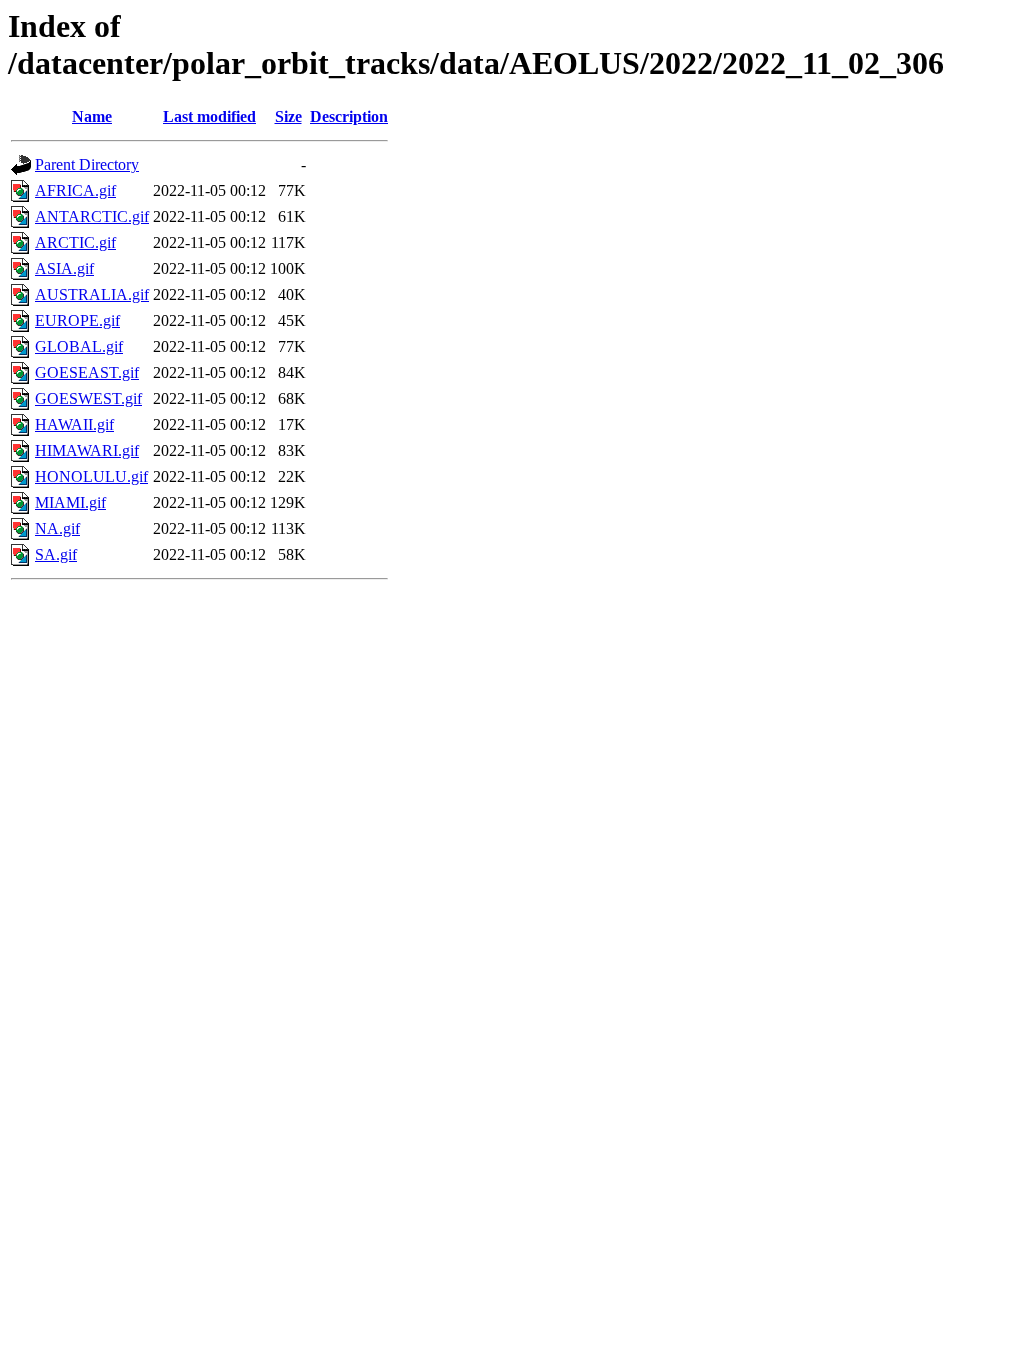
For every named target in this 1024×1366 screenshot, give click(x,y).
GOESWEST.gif (88, 398)
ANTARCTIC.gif (92, 216)
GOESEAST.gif (87, 372)
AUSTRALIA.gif (92, 294)
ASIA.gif (64, 268)
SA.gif (56, 554)
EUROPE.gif (77, 320)
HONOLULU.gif (91, 476)
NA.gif (57, 528)
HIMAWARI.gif (87, 450)
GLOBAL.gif (79, 346)
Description (349, 116)
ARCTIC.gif (75, 242)
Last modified (209, 116)
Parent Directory (87, 164)
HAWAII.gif (74, 424)
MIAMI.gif (70, 502)
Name (92, 116)
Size (288, 116)
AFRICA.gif (75, 190)
